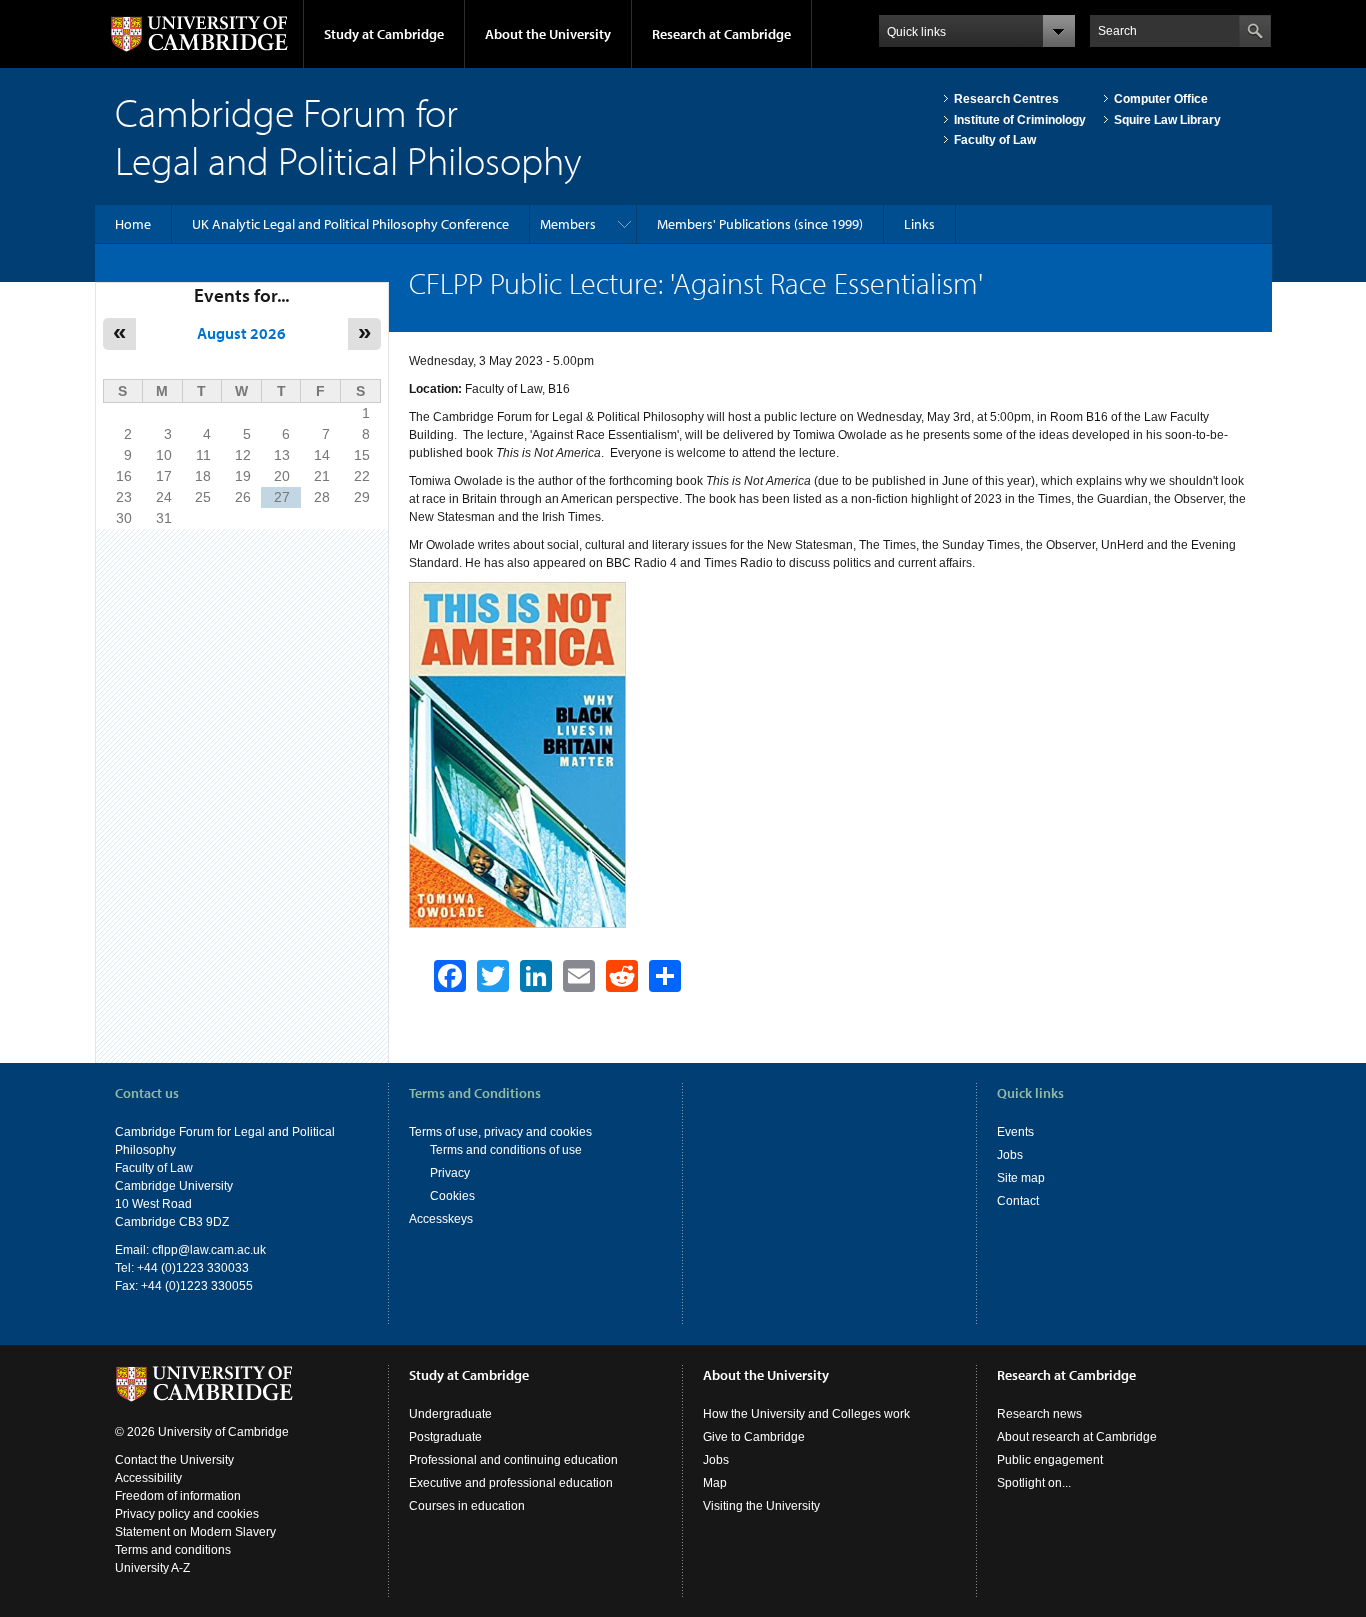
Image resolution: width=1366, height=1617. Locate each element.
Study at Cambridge (384, 34)
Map (715, 1483)
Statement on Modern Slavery (195, 1532)
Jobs (1010, 1155)
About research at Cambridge (1077, 1437)
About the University (548, 34)
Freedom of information (178, 1496)
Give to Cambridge (754, 1437)
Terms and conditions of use (506, 1150)
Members (568, 224)
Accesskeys (441, 1219)
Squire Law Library (1167, 120)
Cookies (452, 1196)
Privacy (450, 1173)
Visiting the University (761, 1506)
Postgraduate (445, 1437)
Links (919, 224)
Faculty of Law (995, 140)
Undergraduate (450, 1414)
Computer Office (1161, 99)
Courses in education (467, 1506)
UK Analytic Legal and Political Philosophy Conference (350, 224)
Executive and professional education (511, 1483)
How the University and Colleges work (806, 1414)
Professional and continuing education (513, 1460)
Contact (1018, 1201)
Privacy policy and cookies (187, 1514)
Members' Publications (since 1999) (760, 224)
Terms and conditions (173, 1550)
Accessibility (148, 1478)
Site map (1021, 1178)
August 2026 (241, 333)
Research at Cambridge (721, 34)
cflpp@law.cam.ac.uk (209, 1250)
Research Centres (1006, 99)
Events (1015, 1132)
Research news (1039, 1414)
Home (133, 224)
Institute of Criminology (1020, 120)
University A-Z (152, 1568)
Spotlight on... (1034, 1483)
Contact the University (174, 1460)
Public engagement (1050, 1460)
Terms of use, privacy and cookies (500, 1132)
